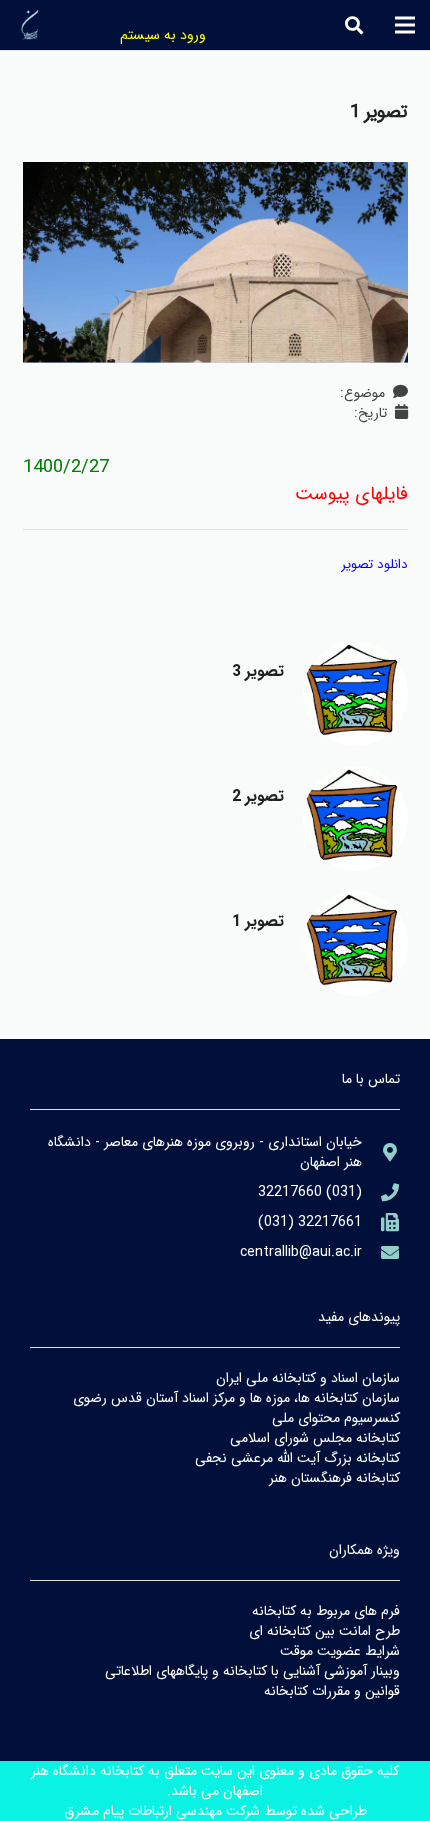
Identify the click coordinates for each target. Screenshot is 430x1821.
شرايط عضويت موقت (340, 1651)
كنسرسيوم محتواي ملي (336, 1418)
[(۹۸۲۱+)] (381, 1222)
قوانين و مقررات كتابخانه (332, 1691)
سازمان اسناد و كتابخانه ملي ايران (308, 1378)
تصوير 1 (258, 921)
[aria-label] (355, 693)
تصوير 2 (258, 796)
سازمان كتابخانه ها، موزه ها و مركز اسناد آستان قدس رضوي (236, 1398)
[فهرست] (405, 25)
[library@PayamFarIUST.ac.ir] (381, 1252)
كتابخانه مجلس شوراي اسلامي (315, 1438)
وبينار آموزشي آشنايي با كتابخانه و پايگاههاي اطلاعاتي (252, 1671)
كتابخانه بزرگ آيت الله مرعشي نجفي (297, 1458)
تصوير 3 (258, 671)
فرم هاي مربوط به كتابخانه (326, 1611)
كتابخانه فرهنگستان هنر (334, 1478)
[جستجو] (354, 25)
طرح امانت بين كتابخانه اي (324, 1631)
